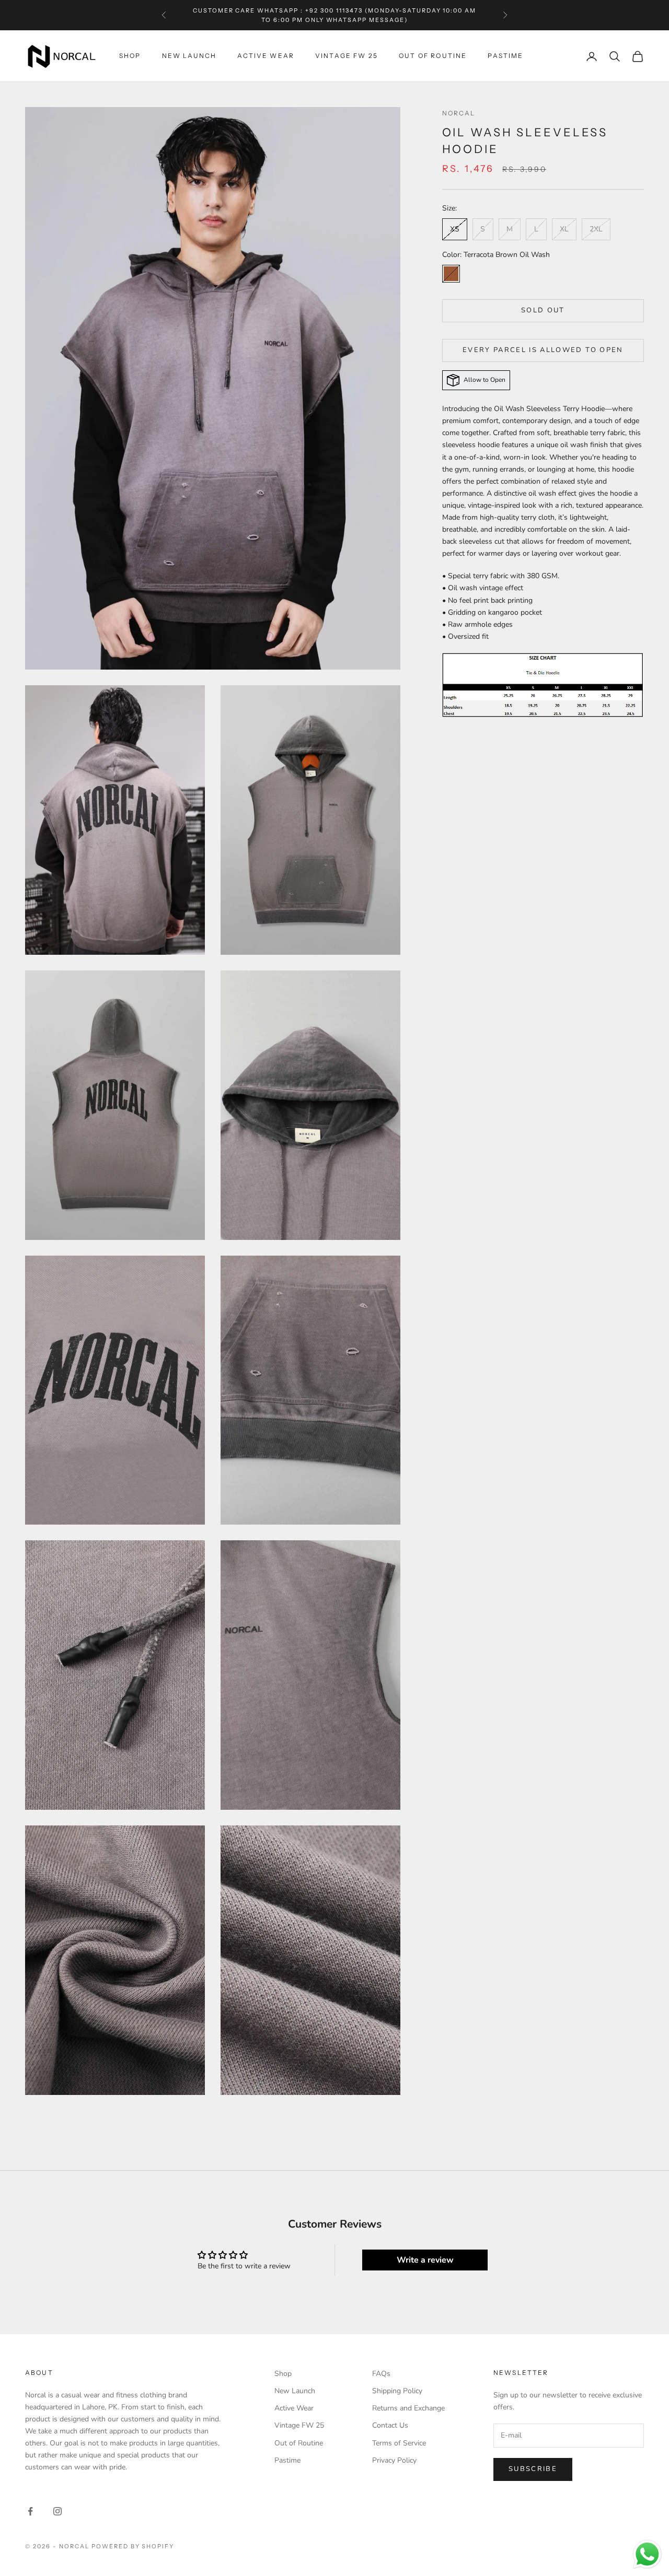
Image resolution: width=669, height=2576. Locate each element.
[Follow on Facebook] (30, 2511)
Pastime (505, 56)
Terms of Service (399, 2443)
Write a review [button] (425, 2260)
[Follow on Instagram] (57, 2511)
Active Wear (266, 56)
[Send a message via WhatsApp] (647, 2554)
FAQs (381, 2374)
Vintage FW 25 (347, 56)
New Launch (189, 56)
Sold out (543, 310)
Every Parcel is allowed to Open (543, 350)
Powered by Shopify (133, 2546)
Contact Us (390, 2425)
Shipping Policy (397, 2391)
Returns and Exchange (408, 2408)
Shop (130, 56)
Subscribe (533, 2469)
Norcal (459, 113)
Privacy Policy (394, 2460)
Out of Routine (433, 56)
